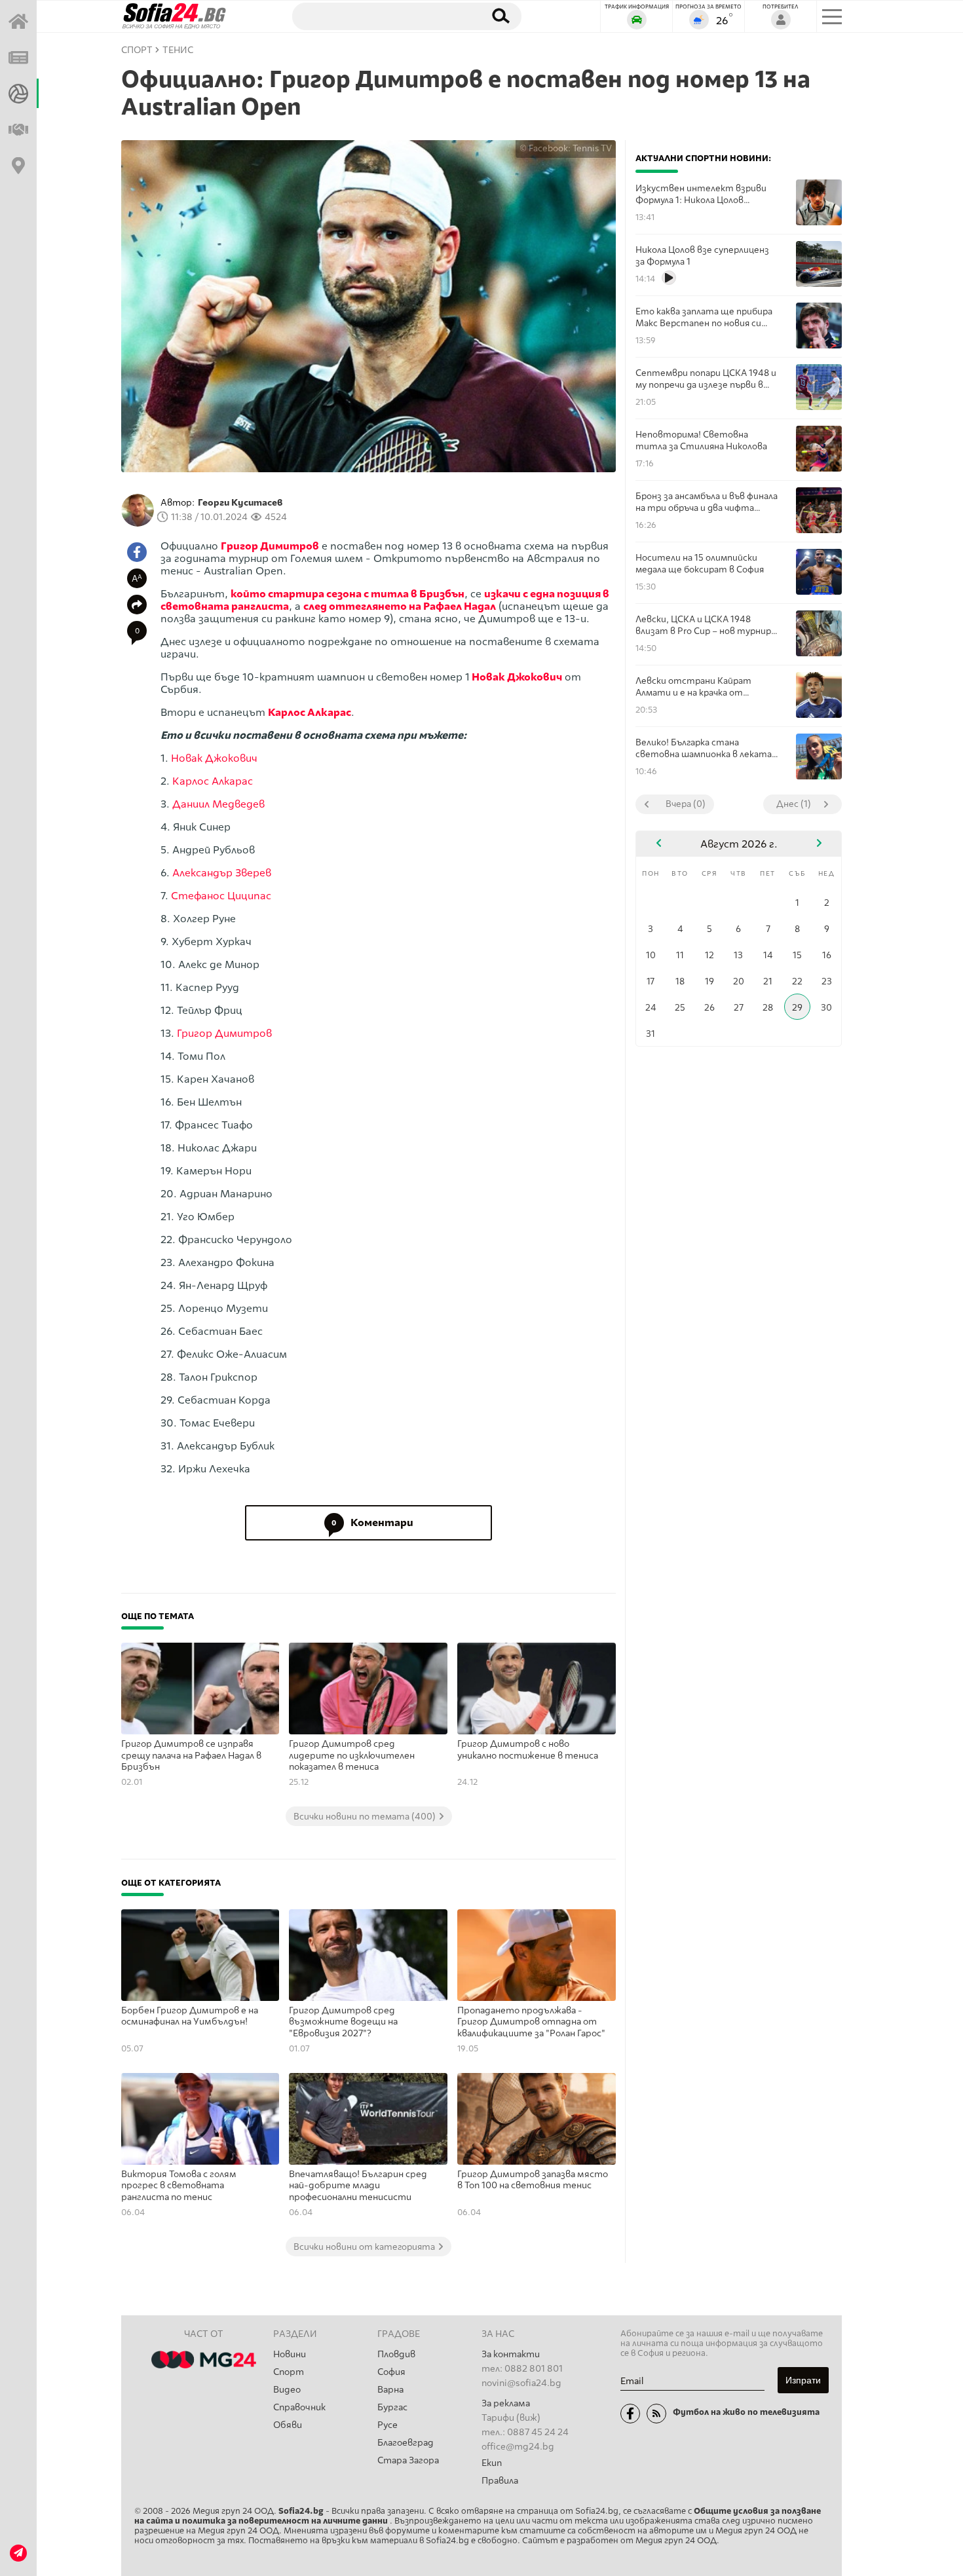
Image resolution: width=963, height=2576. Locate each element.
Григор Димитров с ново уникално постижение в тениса (528, 1750)
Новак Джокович (517, 677)
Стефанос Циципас (221, 896)
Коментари (372, 1522)
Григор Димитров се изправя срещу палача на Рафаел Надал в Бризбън (191, 1755)
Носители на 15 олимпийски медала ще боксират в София (700, 563)
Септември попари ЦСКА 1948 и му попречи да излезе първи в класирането (706, 379)
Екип (492, 2463)
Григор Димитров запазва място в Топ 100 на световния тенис (533, 2180)
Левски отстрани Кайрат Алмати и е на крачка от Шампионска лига (693, 687)
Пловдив (396, 2354)
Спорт (289, 2372)
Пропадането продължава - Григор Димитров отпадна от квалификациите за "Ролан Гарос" (531, 2022)
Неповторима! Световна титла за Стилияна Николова (701, 440)
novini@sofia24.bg (521, 2383)
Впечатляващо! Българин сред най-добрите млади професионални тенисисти (358, 2186)
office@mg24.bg (518, 2447)
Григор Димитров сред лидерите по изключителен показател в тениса (352, 1755)
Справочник (299, 2407)
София (391, 2372)
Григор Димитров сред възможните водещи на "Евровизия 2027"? (343, 2022)
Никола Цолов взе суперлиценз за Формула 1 (702, 255)
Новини (290, 2354)
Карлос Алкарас (310, 712)
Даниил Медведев (218, 804)
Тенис (178, 50)
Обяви (288, 2425)
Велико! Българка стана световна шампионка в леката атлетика (704, 748)
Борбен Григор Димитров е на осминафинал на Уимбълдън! (190, 2016)
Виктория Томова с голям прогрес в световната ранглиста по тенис (179, 2186)
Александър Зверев (222, 873)
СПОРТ (137, 50)
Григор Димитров (270, 546)
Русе (387, 2425)
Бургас (392, 2407)
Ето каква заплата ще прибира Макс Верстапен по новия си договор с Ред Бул (704, 317)
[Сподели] (137, 605)
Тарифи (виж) (511, 2418)
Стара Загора (408, 2460)
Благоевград (406, 2443)
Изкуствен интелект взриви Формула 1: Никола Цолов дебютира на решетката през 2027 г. (704, 194)
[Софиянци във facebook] (630, 2414)
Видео (287, 2390)
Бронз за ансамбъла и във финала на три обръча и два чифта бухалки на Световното (707, 502)
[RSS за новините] (656, 2414)
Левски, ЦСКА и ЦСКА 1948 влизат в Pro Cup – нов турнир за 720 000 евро (703, 625)
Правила (500, 2481)
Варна (390, 2390)
